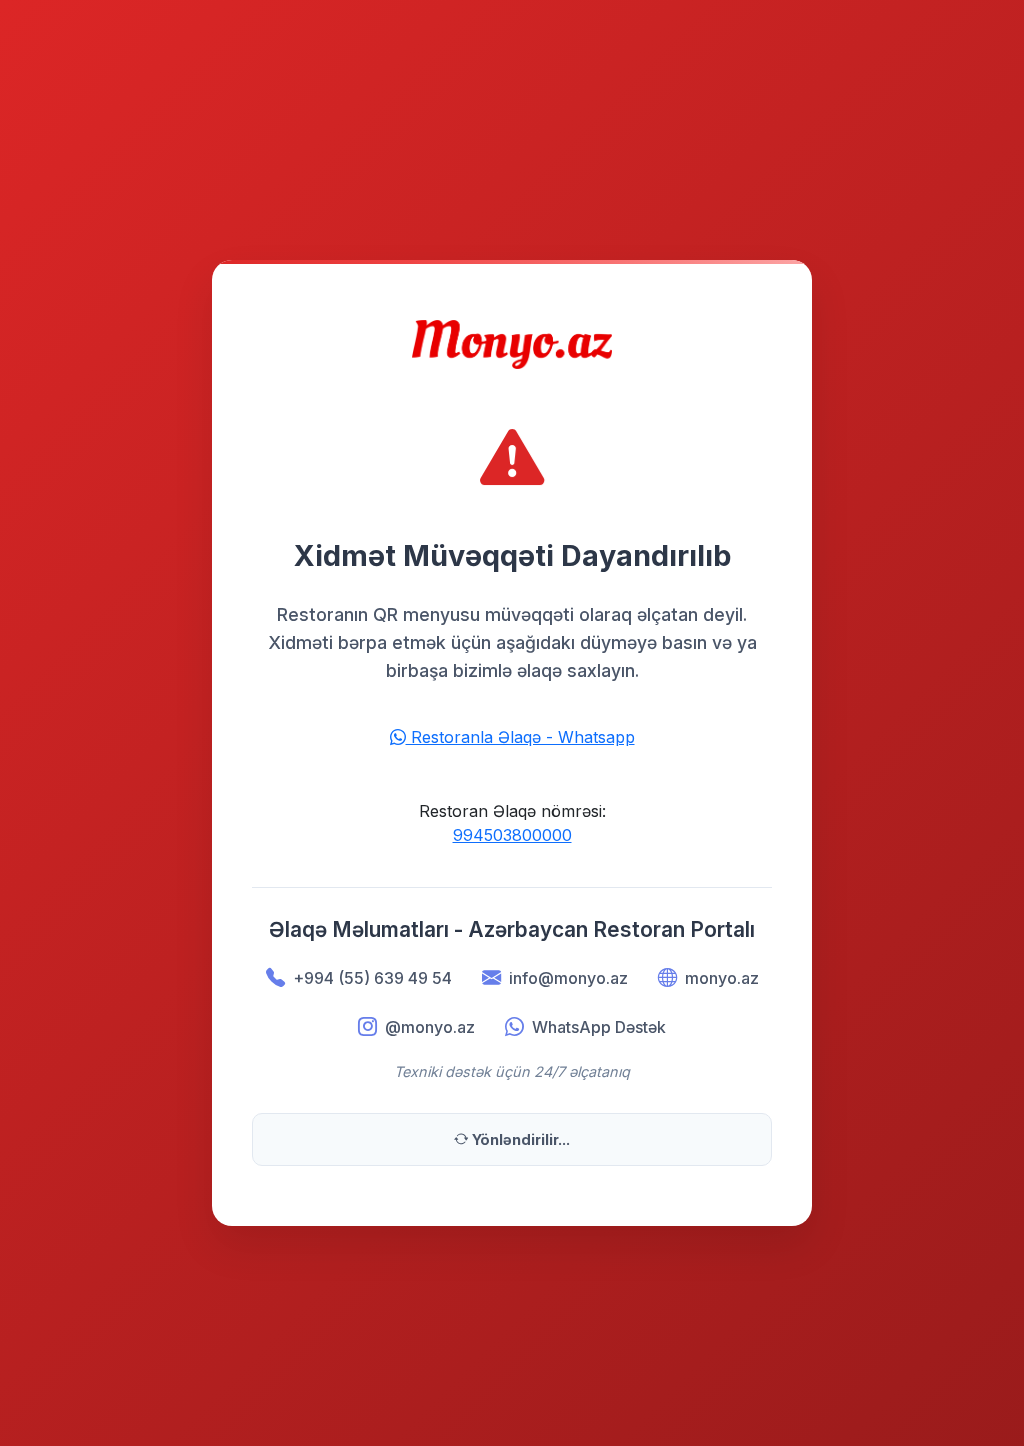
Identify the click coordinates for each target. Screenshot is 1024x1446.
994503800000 (512, 835)
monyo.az (722, 978)
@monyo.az (430, 1027)
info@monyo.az (568, 978)
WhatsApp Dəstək (599, 1027)
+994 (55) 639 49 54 (372, 978)
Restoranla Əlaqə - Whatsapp (520, 737)
